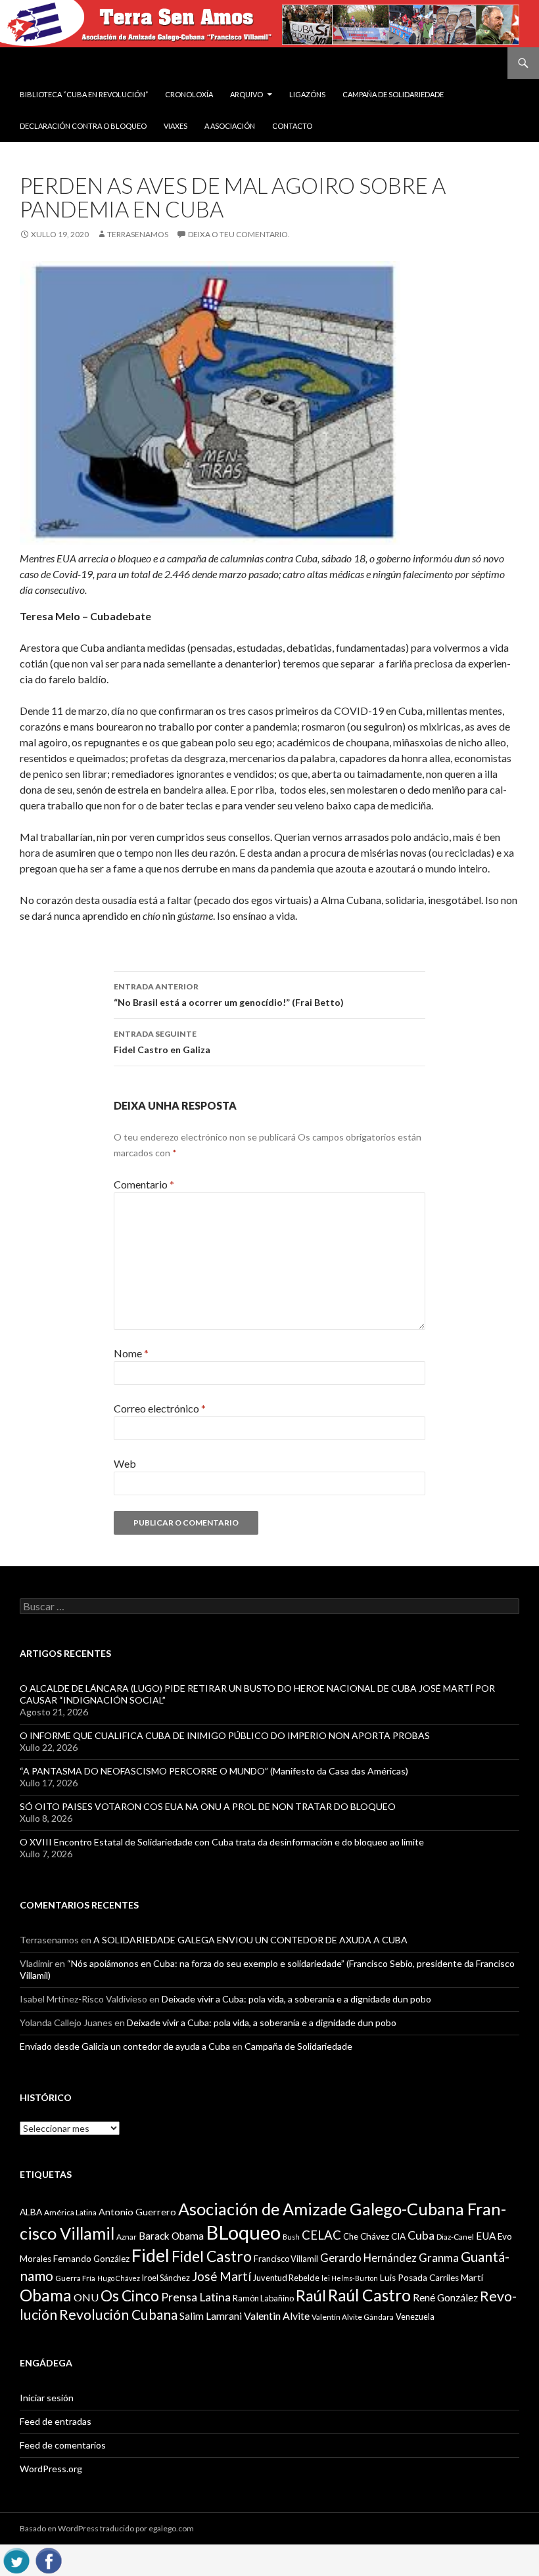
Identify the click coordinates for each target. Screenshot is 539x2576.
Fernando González (91, 2259)
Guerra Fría (75, 2278)
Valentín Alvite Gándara (353, 2317)
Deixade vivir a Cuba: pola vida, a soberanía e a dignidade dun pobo (296, 1999)
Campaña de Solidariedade (393, 94)
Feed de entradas (56, 2421)
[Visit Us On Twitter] (16, 2559)
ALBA (31, 2212)
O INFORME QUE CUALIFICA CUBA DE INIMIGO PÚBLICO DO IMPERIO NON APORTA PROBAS (225, 1735)
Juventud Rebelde (286, 2278)
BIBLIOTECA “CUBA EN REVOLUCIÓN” (84, 94)
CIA (398, 2236)
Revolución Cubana (118, 2315)
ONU (86, 2297)
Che (351, 2236)
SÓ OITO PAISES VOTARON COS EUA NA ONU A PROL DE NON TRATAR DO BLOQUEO (208, 1806)
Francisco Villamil (286, 2259)
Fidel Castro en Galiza (162, 1042)
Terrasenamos (138, 234)
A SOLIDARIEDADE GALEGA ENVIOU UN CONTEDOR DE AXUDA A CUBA (250, 1940)
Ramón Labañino (263, 2298)
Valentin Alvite (277, 2316)
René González (445, 2297)
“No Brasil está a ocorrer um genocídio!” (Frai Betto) (229, 995)
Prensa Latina (196, 2297)
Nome (131, 1353)
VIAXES (176, 126)
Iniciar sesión (47, 2398)
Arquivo (246, 94)
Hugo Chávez (119, 2278)
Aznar (127, 2237)
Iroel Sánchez (166, 2278)
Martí (472, 2277)
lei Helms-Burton (350, 2278)
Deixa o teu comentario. (239, 234)
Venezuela (415, 2316)
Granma (439, 2258)
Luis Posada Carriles (419, 2278)
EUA (486, 2236)
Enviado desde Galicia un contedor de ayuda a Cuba (125, 2046)
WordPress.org (51, 2469)
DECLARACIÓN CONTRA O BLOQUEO (83, 126)
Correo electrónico (160, 1408)
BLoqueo (243, 2232)
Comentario (144, 1184)
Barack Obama (171, 2236)
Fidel (151, 2255)
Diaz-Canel (455, 2237)
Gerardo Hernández (368, 2258)
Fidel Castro (212, 2256)
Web (125, 1463)
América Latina (70, 2212)
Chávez (375, 2236)
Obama (46, 2295)
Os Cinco (130, 2296)
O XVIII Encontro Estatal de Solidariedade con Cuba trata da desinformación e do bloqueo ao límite (222, 1842)
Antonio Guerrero (137, 2212)
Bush (291, 2237)
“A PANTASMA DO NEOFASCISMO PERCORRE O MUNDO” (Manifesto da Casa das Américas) (214, 1771)
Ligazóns (307, 94)
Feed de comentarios (63, 2445)
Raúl (311, 2295)
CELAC (321, 2235)
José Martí (222, 2276)
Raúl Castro (369, 2295)
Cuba (421, 2235)
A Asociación (230, 126)
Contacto (292, 126)
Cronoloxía (189, 94)
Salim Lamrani (211, 2316)
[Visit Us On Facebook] (48, 2559)
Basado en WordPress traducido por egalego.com (107, 2528)
